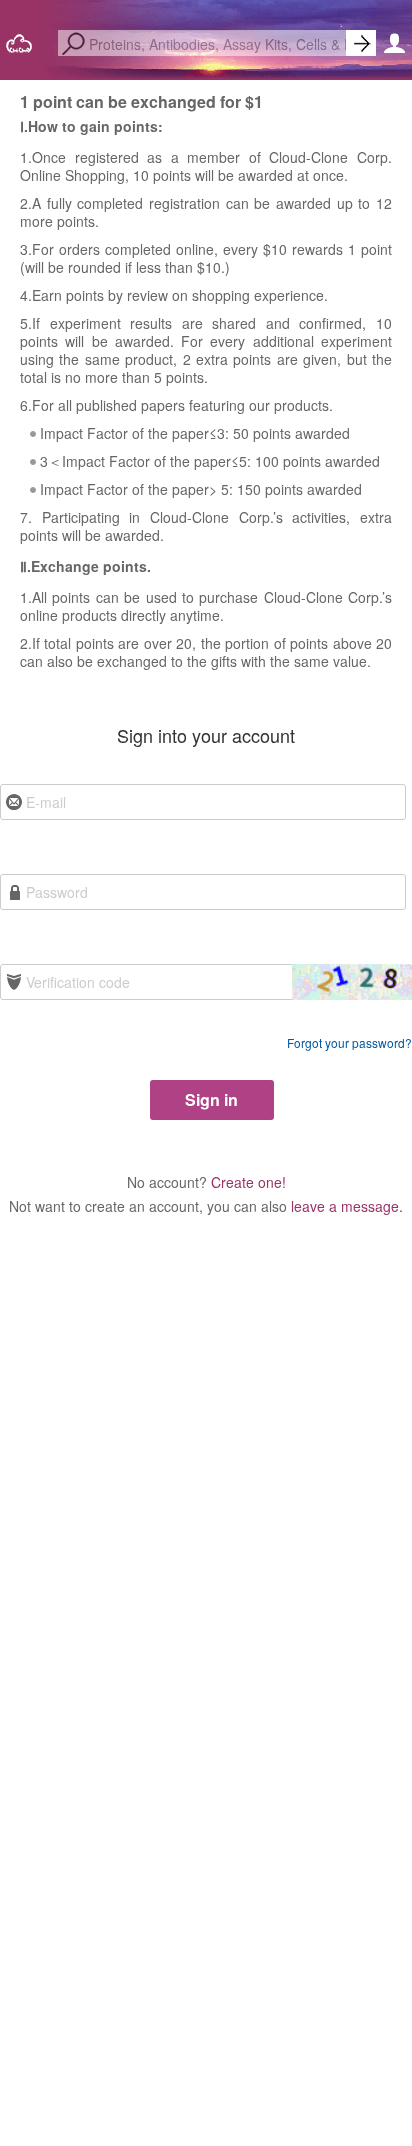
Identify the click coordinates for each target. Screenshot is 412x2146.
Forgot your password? (349, 1042)
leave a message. (347, 1206)
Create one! (248, 1182)
